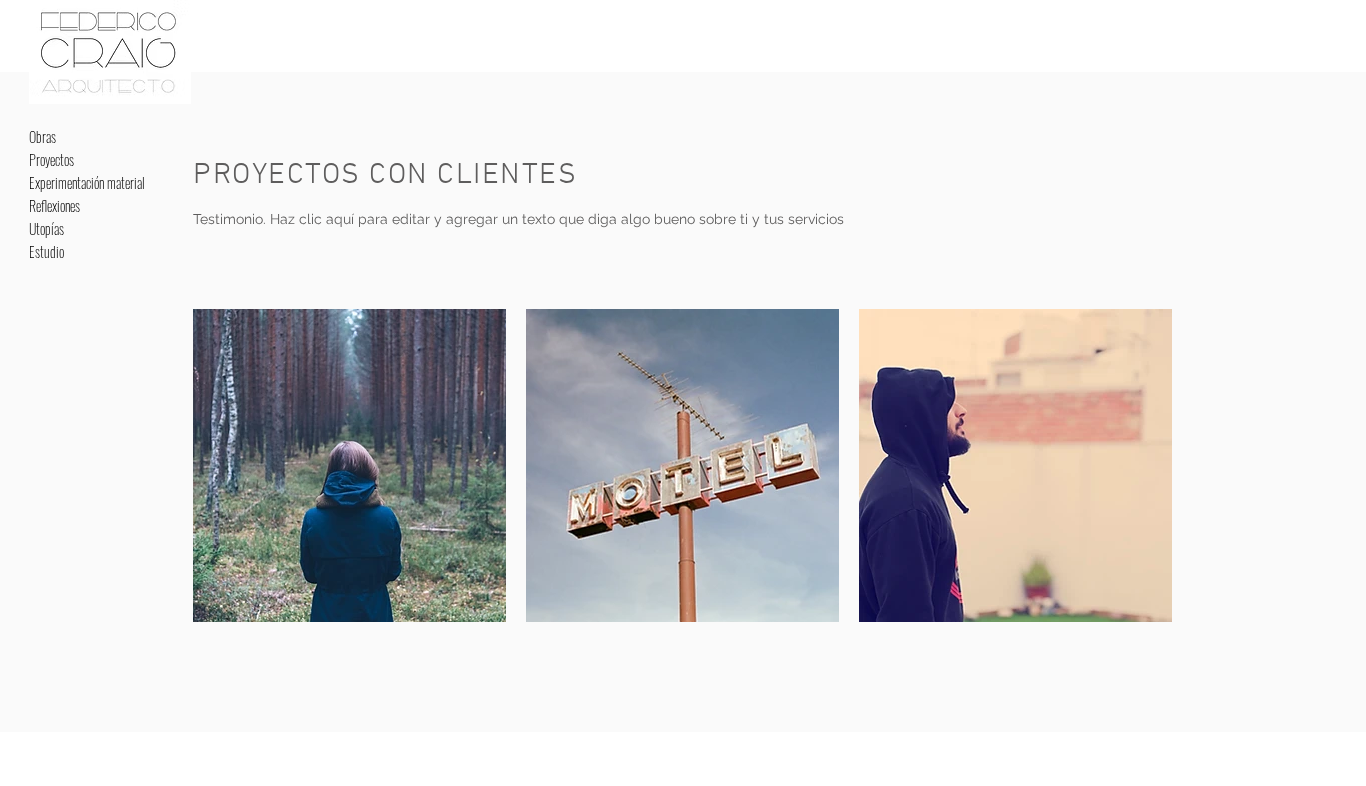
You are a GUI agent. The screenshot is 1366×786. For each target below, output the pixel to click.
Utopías (46, 228)
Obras (42, 136)
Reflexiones (54, 205)
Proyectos (51, 159)
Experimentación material (87, 182)
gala (234, 29)
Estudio (46, 251)
